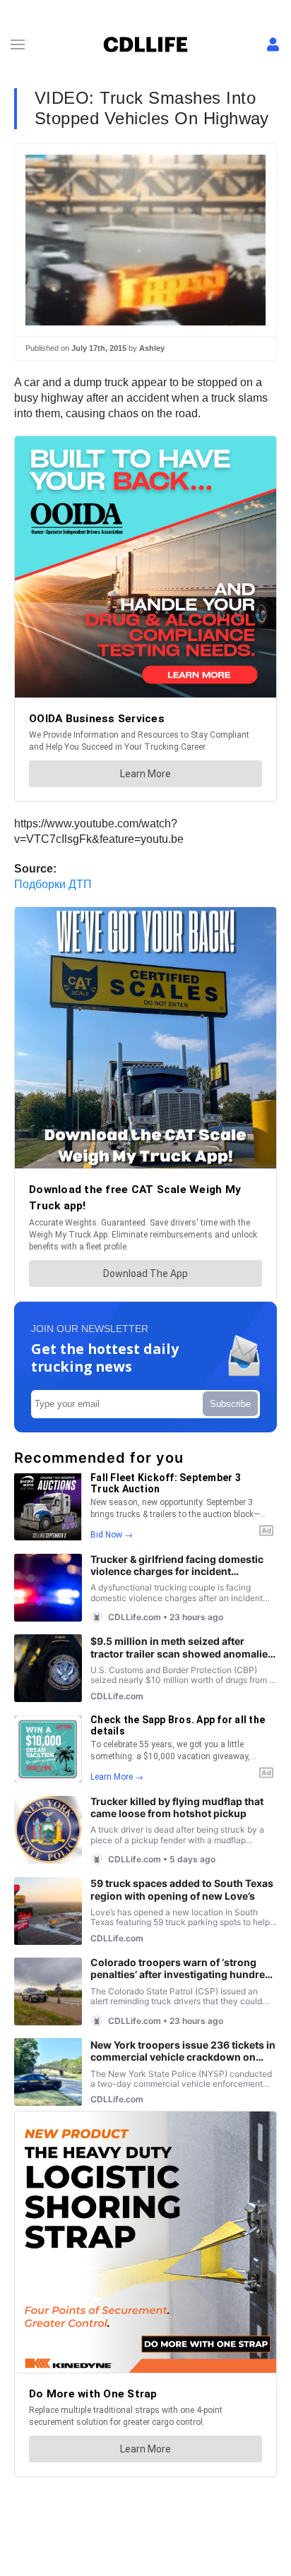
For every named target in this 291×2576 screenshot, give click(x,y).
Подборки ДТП (53, 884)
